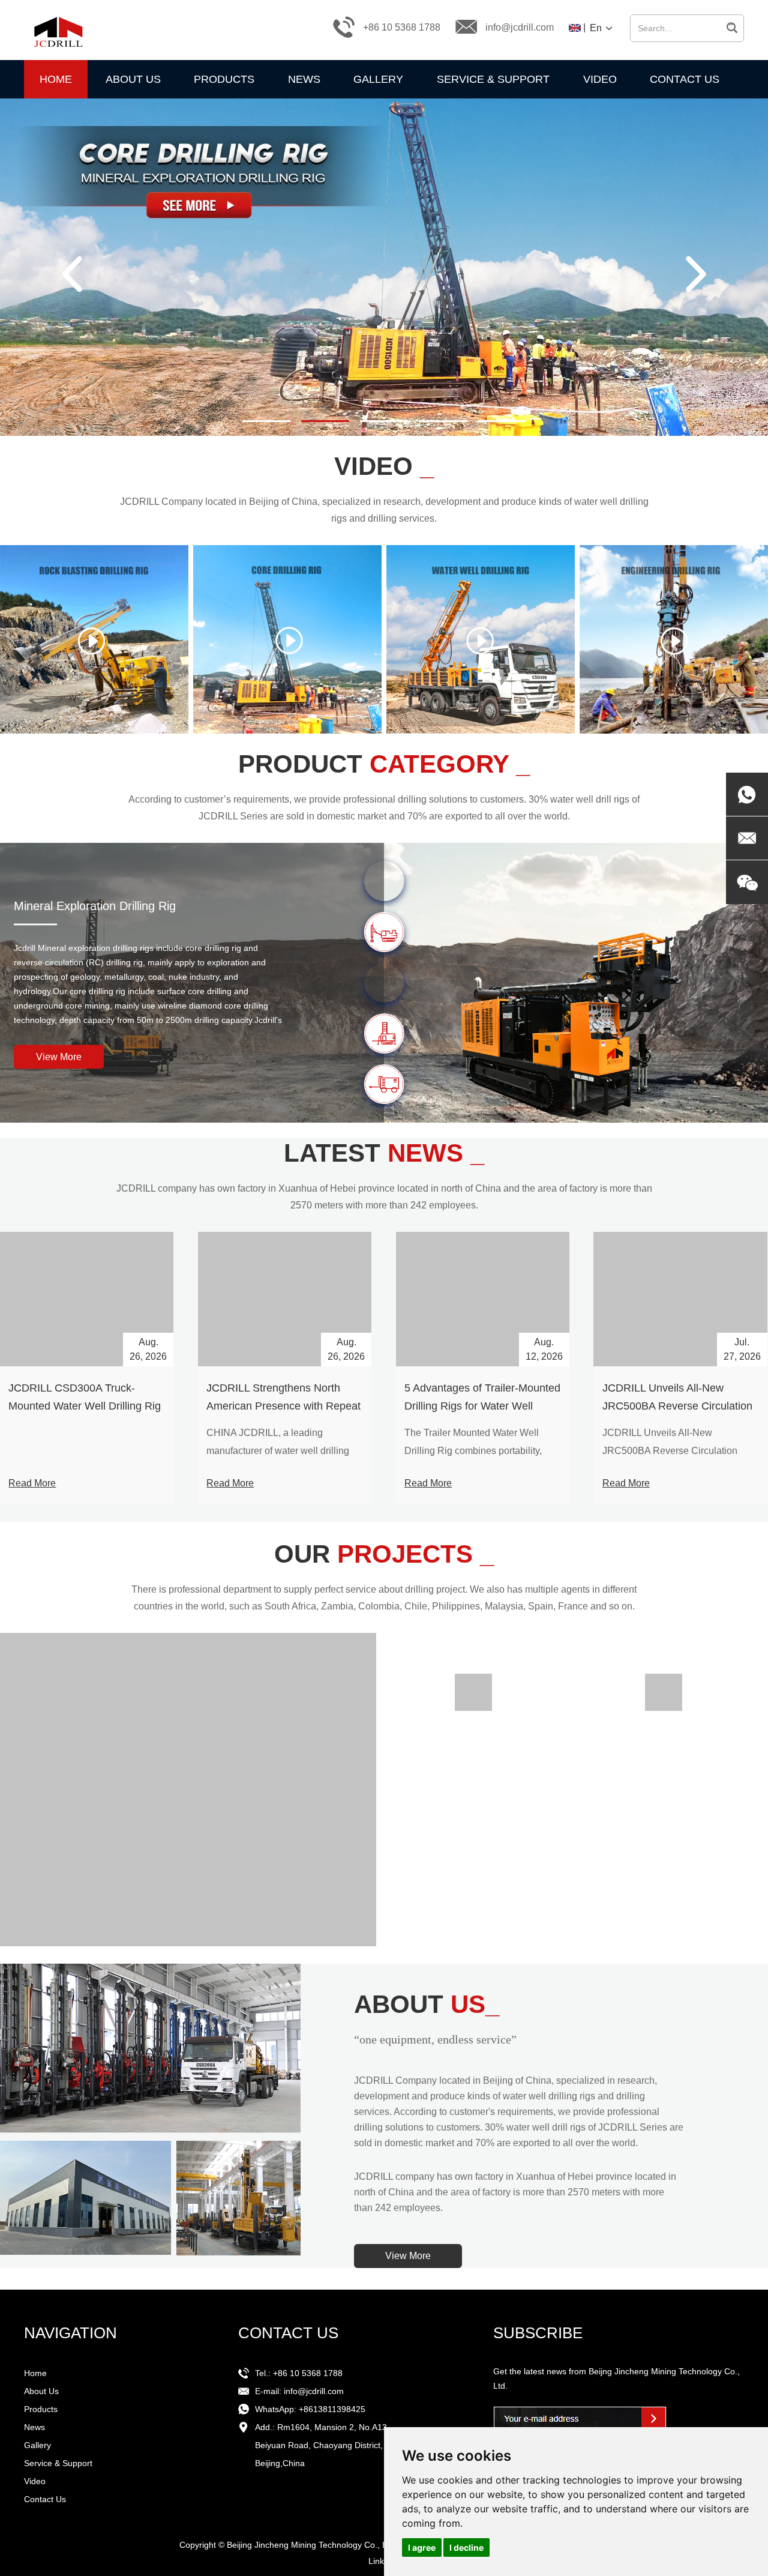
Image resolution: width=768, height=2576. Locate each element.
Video (600, 79)
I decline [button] (466, 2547)
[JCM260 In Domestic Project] (473, 1692)
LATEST (384, 1153)
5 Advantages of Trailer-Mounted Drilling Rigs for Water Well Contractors (482, 1406)
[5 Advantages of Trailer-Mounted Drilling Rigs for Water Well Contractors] (483, 1299)
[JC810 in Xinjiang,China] (663, 1692)
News (304, 79)
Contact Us (685, 79)
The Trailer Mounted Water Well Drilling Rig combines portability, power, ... (473, 1451)
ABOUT (427, 2004)
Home (56, 79)
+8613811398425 (332, 2409)
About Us (133, 79)
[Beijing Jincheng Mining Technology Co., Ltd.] (57, 27)
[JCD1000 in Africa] (663, 1712)
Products (224, 79)
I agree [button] (422, 2547)
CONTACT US (288, 2333)
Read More (32, 1483)
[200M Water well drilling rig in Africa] (188, 1790)
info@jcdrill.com (520, 27)
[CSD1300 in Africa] (473, 1712)
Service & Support (493, 79)
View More (59, 1056)
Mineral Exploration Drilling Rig (95, 905)
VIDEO (384, 466)
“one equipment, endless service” (435, 2039)
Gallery (378, 79)
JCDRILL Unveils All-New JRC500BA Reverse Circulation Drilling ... (670, 1451)
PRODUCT (384, 764)
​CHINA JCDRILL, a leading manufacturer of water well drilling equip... (278, 1451)
